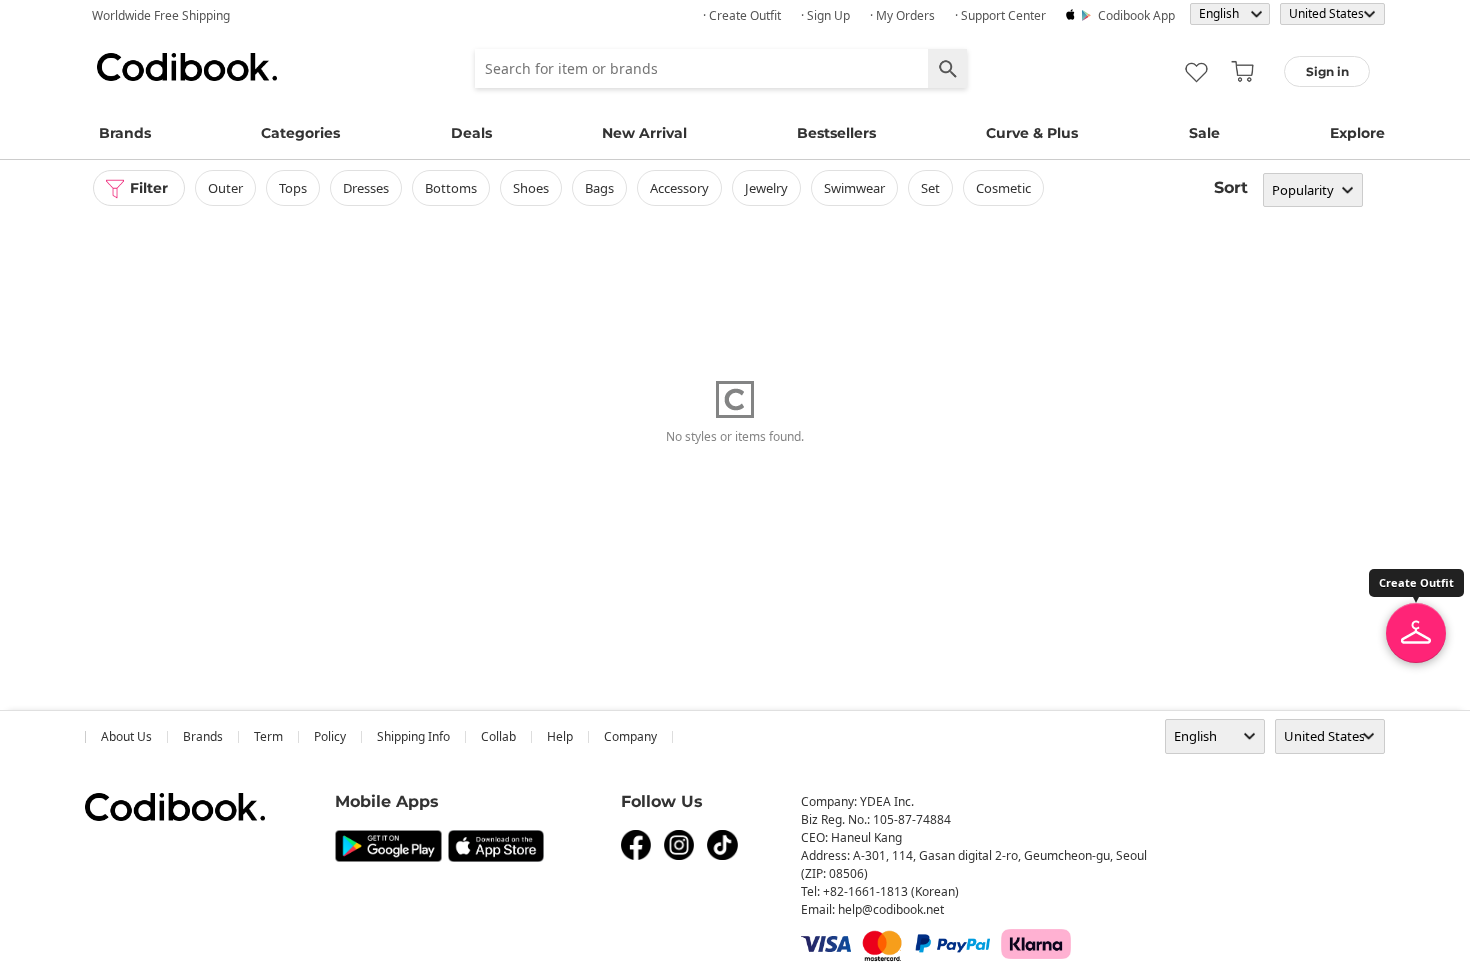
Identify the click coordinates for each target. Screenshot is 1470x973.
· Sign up (825, 15)
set (930, 188)
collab (498, 736)
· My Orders (902, 15)
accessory (679, 188)
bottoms (451, 188)
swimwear (854, 188)
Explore (1357, 133)
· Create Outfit (742, 15)
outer (225, 188)
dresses (366, 188)
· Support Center (1000, 15)
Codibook (187, 67)
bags (599, 188)
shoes (531, 188)
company (630, 736)
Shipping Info (413, 736)
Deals (471, 133)
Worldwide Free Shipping (161, 15)
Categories (300, 133)
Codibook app (1136, 15)
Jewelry (766, 188)
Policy (330, 736)
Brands (125, 133)
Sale (1204, 133)
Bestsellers (836, 133)
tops (293, 188)
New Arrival (644, 133)
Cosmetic (1003, 188)
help (560, 736)
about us (126, 736)
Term (268, 736)
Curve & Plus (1032, 133)
